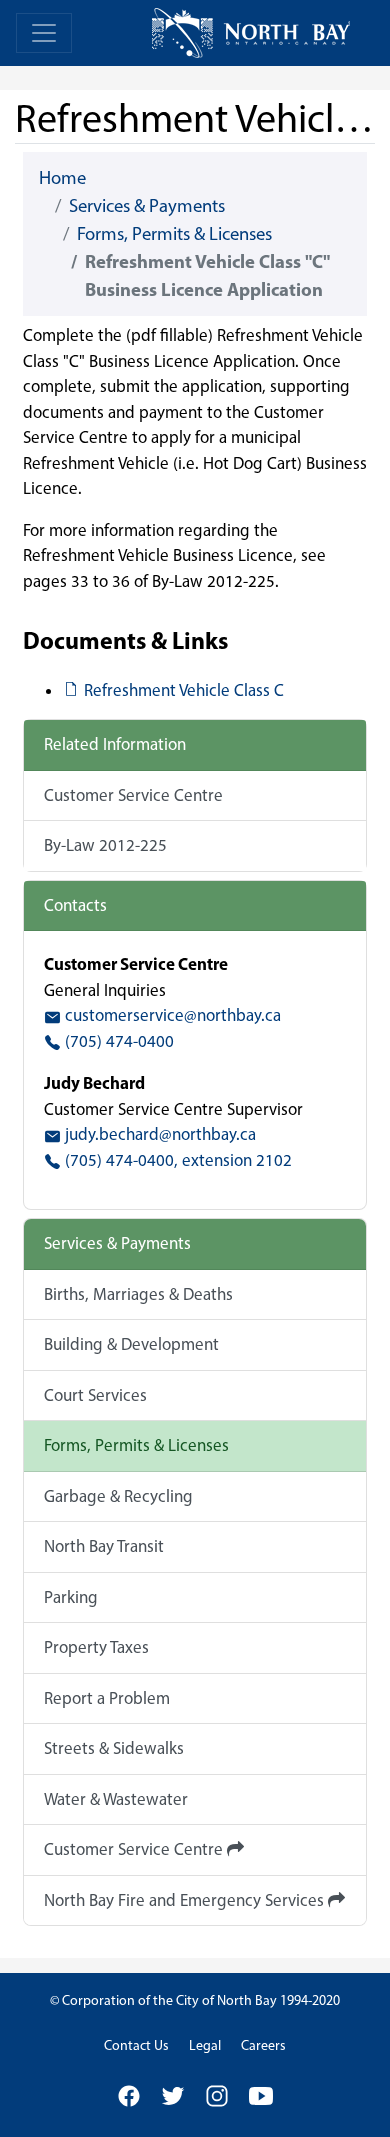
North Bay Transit (104, 1546)
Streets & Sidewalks (114, 1748)
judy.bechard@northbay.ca (158, 1134)
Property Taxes (96, 1647)
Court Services (95, 1395)
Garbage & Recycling (118, 1496)
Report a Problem (107, 1698)
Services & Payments (147, 205)
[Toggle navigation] (44, 33)
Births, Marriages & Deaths (138, 1294)
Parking (71, 1597)
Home (62, 177)
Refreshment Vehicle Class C (183, 690)
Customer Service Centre (133, 795)
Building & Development (131, 1344)
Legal (205, 2045)
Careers (263, 2045)
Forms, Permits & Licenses (174, 233)
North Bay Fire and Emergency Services (186, 1900)
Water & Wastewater (116, 1799)
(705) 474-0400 (117, 1041)
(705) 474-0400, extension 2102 (176, 1160)
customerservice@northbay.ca (171, 1015)
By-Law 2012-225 (105, 845)
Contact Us (136, 2045)
